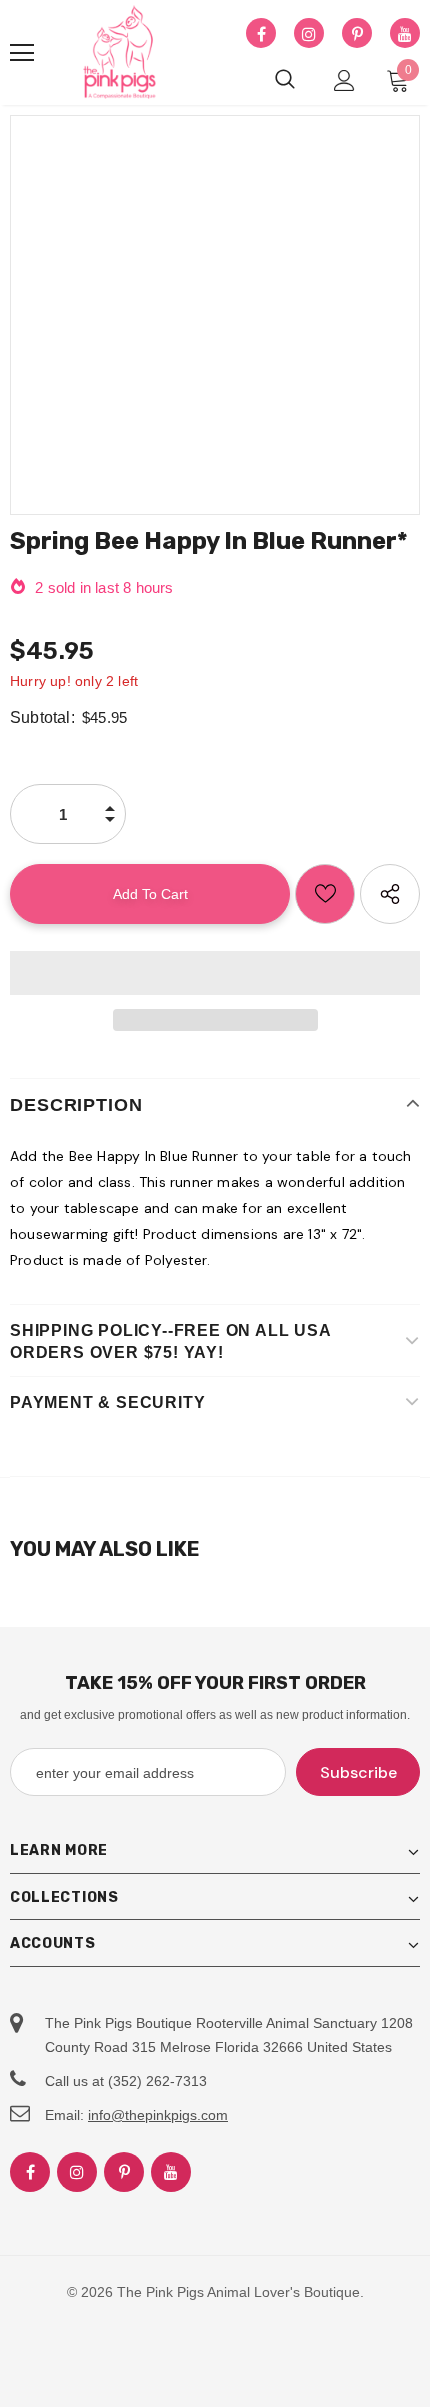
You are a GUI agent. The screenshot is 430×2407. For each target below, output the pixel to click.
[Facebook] (261, 34)
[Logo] (120, 53)
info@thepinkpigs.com (158, 2115)
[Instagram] (309, 34)
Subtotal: (42, 717)
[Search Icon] (285, 80)
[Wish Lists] (325, 894)
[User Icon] (344, 80)
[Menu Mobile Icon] (22, 53)
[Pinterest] (357, 34)
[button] (215, 973)
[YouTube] (405, 34)
